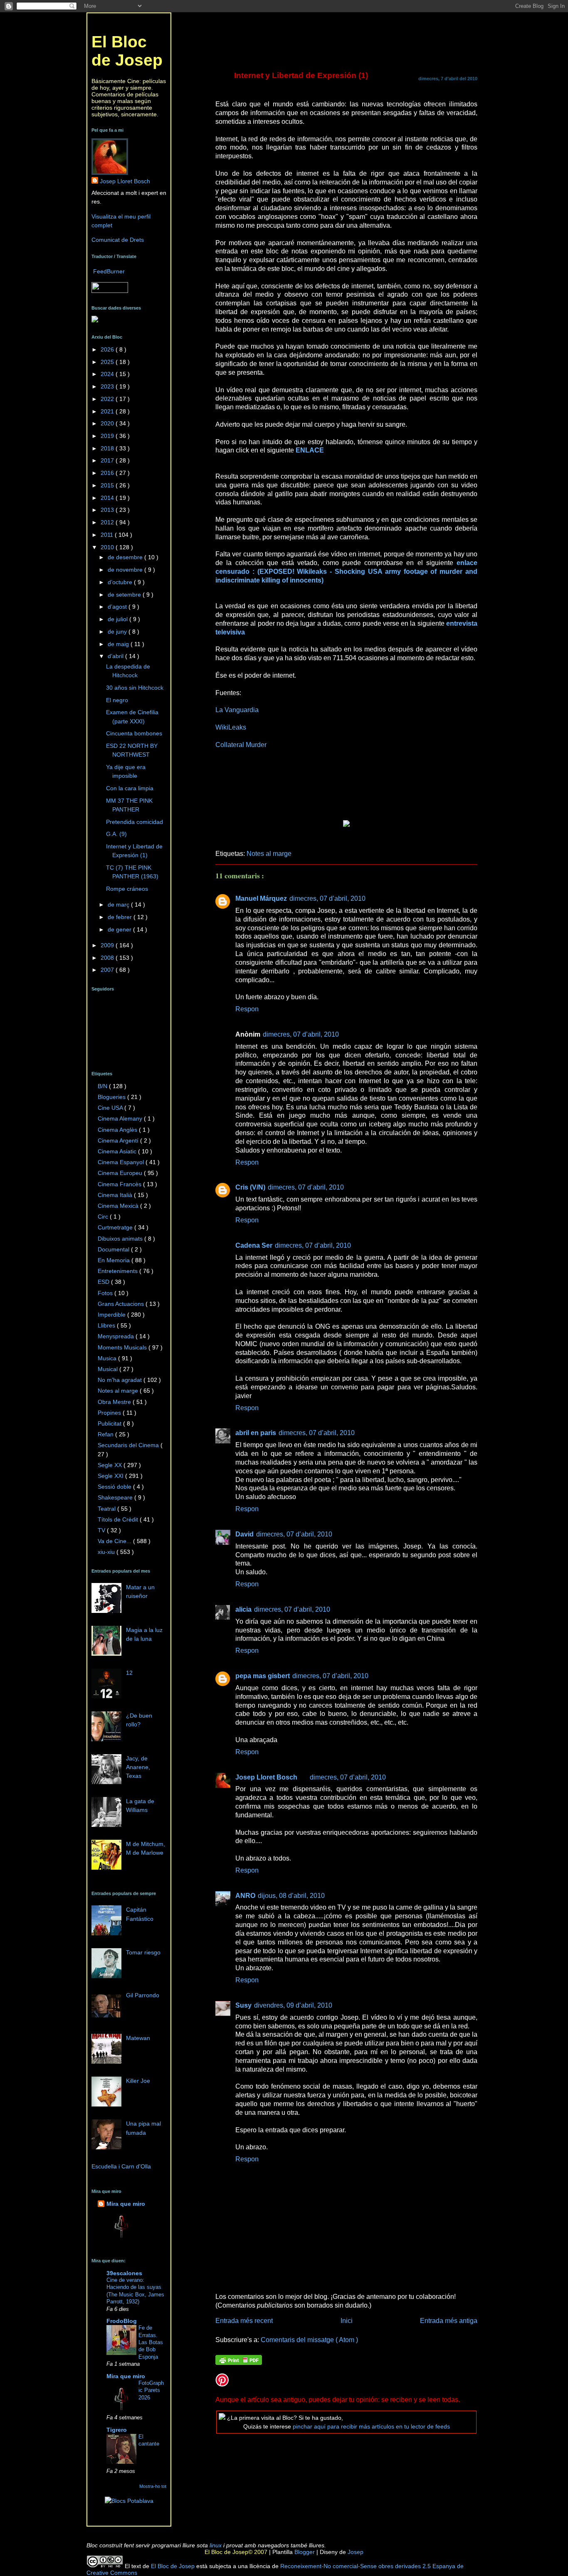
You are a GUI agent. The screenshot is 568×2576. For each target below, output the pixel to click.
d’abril (116, 656)
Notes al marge (269, 853)
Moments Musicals (123, 1347)
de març (119, 905)
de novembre (126, 570)
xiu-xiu (107, 1552)
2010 (108, 547)
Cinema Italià (116, 1195)
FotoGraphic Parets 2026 (151, 2390)
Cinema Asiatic (118, 1151)
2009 (108, 945)
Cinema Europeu (121, 1173)
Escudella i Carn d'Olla (121, 2166)
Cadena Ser (254, 1245)
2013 (108, 510)
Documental (114, 1249)
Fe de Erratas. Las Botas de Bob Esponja (151, 2342)
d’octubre (121, 582)
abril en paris (256, 1433)
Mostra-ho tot (153, 2486)
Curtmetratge (116, 1227)
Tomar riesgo (143, 1952)
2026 (108, 349)
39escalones (124, 2273)
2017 (108, 460)
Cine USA (111, 1108)
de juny (118, 632)
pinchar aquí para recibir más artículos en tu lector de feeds (371, 2426)
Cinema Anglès (118, 1130)
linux (216, 2545)
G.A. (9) (116, 834)
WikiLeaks (231, 727)
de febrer (121, 917)
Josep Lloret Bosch (266, 1777)
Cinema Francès (120, 1184)
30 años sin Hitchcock (135, 688)
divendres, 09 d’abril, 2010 (293, 2005)
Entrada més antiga (449, 2320)
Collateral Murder (241, 745)
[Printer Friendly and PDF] (239, 2361)
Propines (110, 1413)
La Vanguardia (237, 710)
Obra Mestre (115, 1402)
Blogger (304, 2552)
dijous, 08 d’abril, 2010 (291, 1895)
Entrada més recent (244, 2320)
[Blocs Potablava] (129, 2501)
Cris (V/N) (250, 1187)
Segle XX (111, 1465)
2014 (108, 498)
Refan (106, 1434)
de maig (119, 644)
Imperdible (112, 1315)
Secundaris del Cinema (129, 1445)
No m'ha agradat (121, 1380)
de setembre (125, 595)
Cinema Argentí (119, 1141)
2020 (108, 423)
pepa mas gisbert (263, 1676)
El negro (117, 700)
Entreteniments (119, 1271)
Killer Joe (138, 2081)
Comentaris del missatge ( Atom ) (309, 2340)
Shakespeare (116, 1497)
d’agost (118, 607)
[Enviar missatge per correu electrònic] (216, 838)
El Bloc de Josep (127, 51)
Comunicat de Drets (118, 240)
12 (129, 1673)
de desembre (126, 557)
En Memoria (115, 1260)
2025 (108, 362)
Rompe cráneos (127, 889)
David (244, 1534)
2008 (108, 958)
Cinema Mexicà (119, 1206)
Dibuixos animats (121, 1239)
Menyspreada (117, 1336)
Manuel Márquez (261, 898)
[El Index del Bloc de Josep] (95, 320)
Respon (247, 1009)
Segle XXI (111, 1476)
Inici (347, 2320)
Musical (109, 1369)
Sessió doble (115, 1487)
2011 (108, 535)
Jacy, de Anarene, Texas (138, 1767)
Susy (243, 2005)
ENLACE (310, 450)
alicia (243, 1609)
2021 (108, 411)
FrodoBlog (122, 2321)
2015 (108, 485)
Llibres (107, 1325)
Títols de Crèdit (119, 1519)
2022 (108, 399)
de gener (120, 929)
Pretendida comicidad (135, 822)
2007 (108, 970)
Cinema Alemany (121, 1118)
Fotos (106, 1293)
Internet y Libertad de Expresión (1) (301, 75)
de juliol (119, 619)
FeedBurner (109, 271)
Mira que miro (126, 2204)
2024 (108, 374)
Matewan (138, 2038)
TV (102, 1530)
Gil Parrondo (143, 1995)
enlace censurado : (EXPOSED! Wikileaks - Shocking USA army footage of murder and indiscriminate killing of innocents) (346, 571)
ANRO (245, 1895)
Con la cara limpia (130, 788)
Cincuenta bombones (134, 733)
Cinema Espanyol (122, 1162)
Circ (104, 1217)
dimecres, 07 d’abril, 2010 (327, 898)
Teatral (107, 1509)
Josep (355, 2552)
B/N (103, 1086)
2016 (108, 473)
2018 (108, 448)
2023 (108, 386)
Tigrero (117, 2430)
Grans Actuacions (122, 1304)
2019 (108, 436)
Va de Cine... (115, 1541)
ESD (104, 1282)
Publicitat (110, 1423)
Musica (108, 1358)
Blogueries (112, 1097)
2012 (108, 522)
